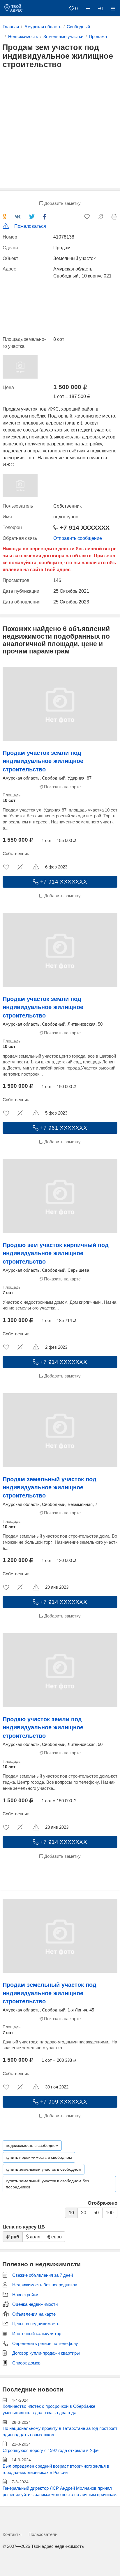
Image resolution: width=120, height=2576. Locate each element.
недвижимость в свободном (32, 2145)
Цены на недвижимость (36, 2324)
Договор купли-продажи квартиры (46, 2353)
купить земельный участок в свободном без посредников (47, 2184)
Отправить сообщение (78, 538)
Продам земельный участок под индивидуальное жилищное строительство (50, 1487)
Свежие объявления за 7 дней (43, 2275)
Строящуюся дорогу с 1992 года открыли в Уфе (51, 2450)
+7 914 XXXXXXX (84, 528)
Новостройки (25, 2295)
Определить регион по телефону (45, 2344)
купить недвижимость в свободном (39, 2157)
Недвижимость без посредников (45, 2285)
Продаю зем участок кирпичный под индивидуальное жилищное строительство (56, 1253)
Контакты (12, 2534)
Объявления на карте (34, 2314)
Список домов (26, 2363)
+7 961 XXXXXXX (63, 1128)
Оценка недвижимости (35, 2304)
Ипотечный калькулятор (37, 2334)
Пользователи (43, 2534)
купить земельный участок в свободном (44, 2169)
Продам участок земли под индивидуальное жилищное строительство (43, 761)
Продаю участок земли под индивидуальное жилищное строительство (43, 1727)
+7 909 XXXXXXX (63, 2102)
